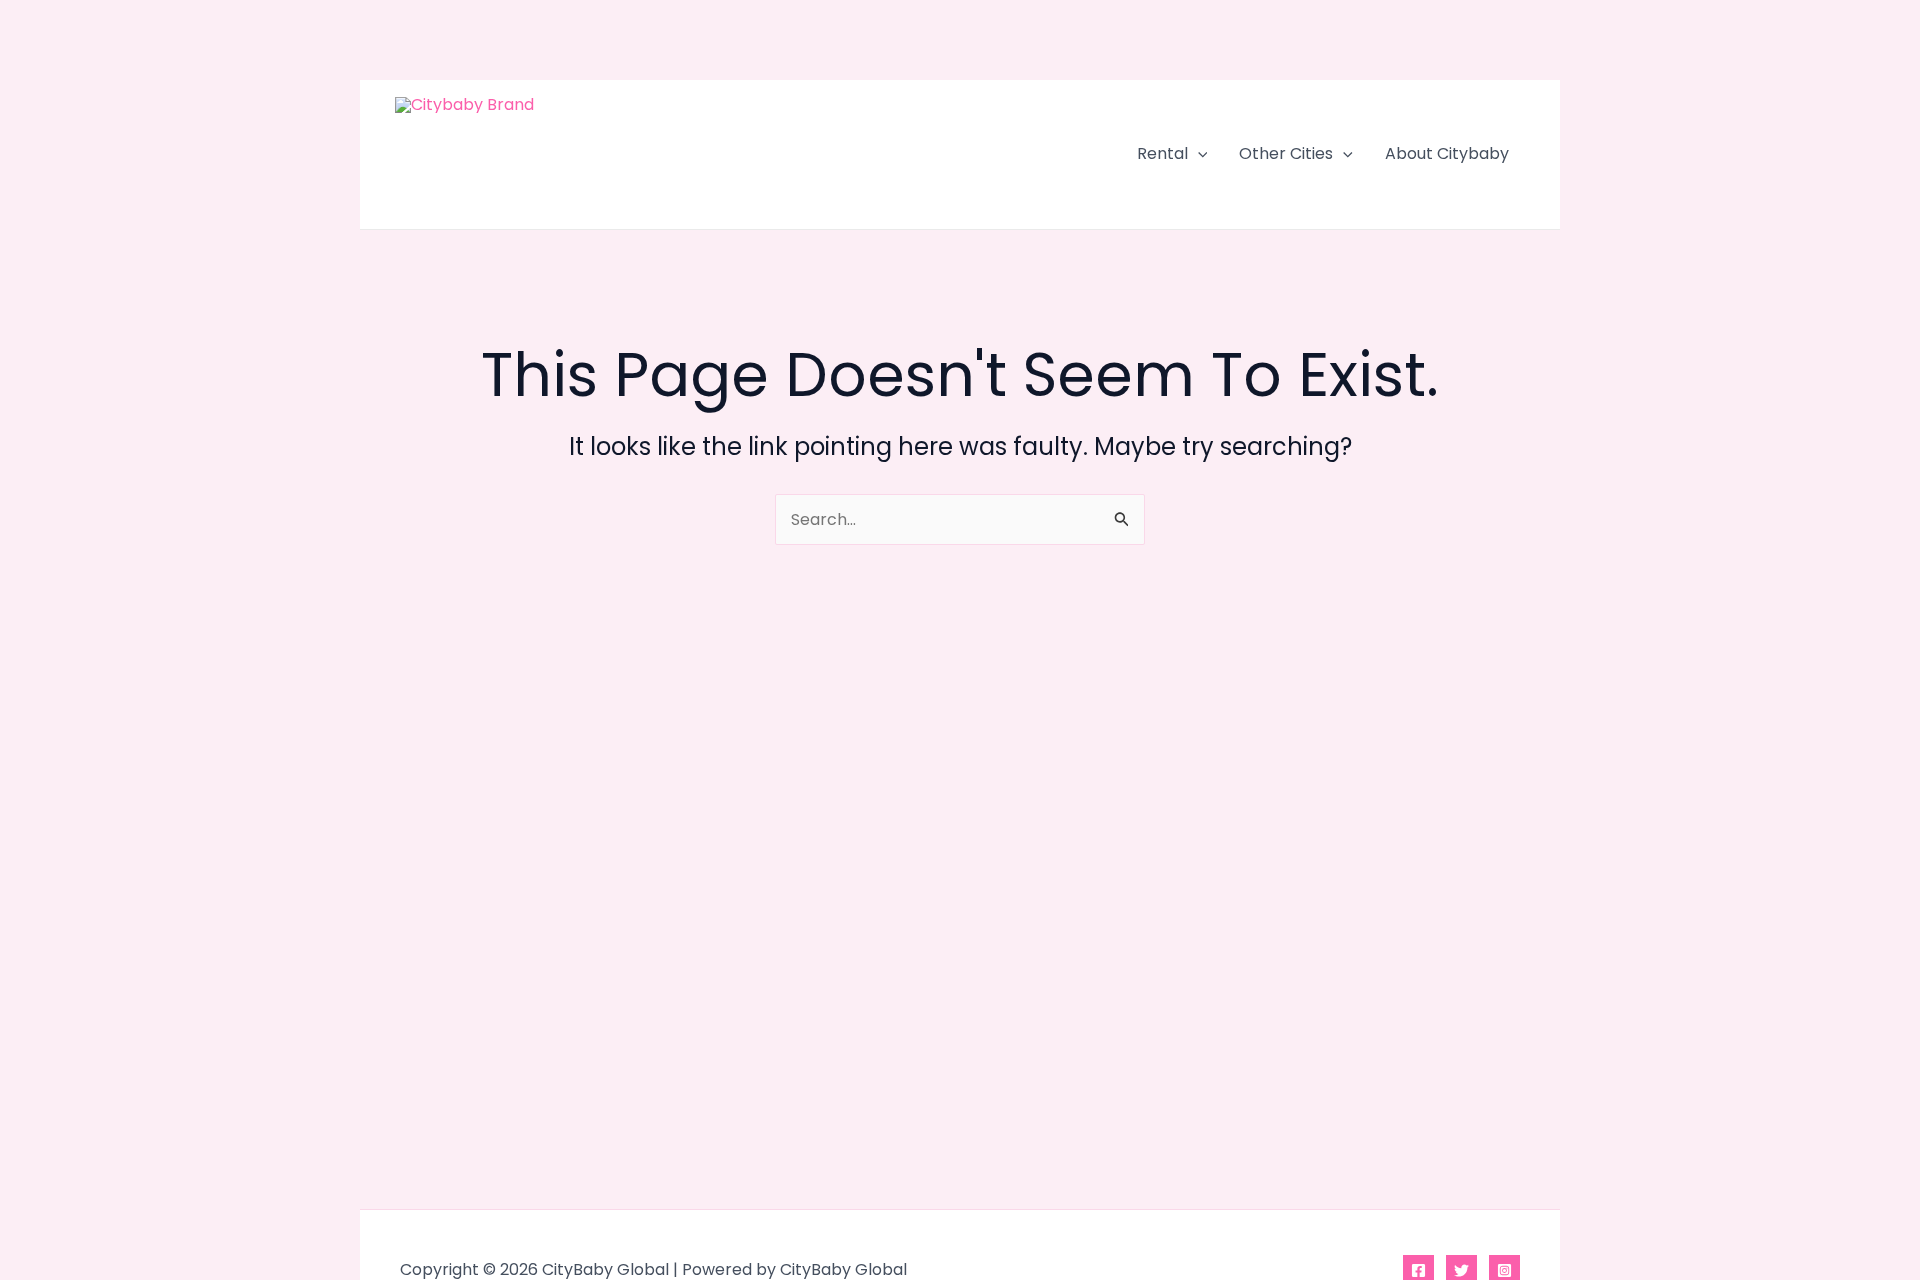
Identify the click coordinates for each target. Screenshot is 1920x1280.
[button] (1198, 154)
